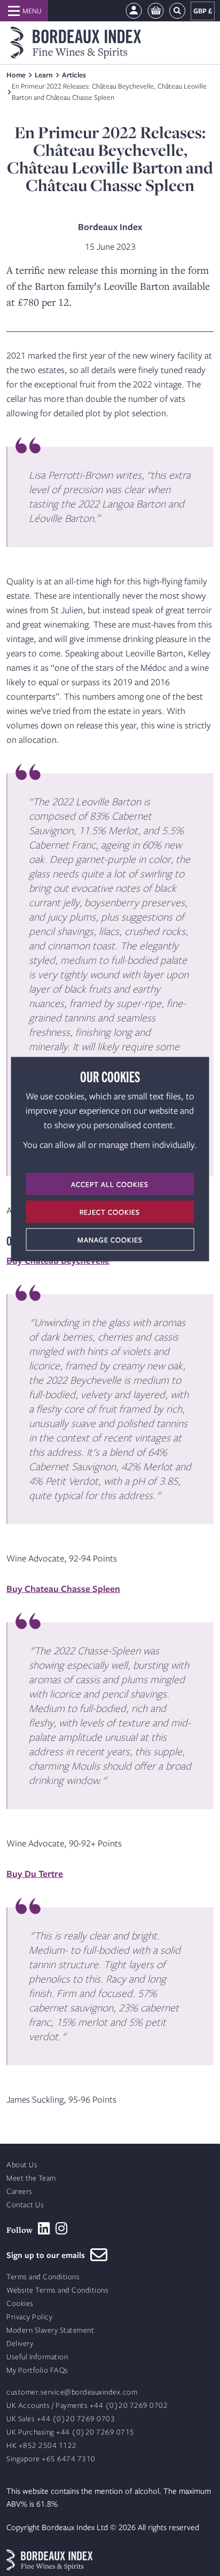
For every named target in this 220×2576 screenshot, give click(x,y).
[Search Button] (177, 11)
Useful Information (37, 2357)
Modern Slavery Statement (50, 2330)
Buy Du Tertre (35, 1873)
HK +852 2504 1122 (42, 2446)
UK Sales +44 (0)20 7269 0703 (61, 2419)
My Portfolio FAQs (37, 2370)
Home (16, 75)
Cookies (20, 2304)
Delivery (20, 2344)
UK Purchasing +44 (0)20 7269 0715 (70, 2432)
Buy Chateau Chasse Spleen (63, 1588)
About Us (22, 2165)
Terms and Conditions (43, 2277)
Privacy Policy (29, 2317)
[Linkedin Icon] (44, 2229)
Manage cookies (110, 1240)
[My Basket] (156, 11)
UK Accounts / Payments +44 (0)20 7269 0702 (87, 2405)
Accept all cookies (110, 1184)
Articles (74, 75)
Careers (19, 2191)
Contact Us (25, 2205)
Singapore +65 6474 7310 (51, 2459)
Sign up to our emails (48, 2255)
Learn (44, 75)
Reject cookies (110, 1212)
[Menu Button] (24, 11)
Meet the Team (31, 2178)
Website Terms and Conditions (57, 2290)
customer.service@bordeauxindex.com (72, 2392)
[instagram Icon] (62, 2229)
